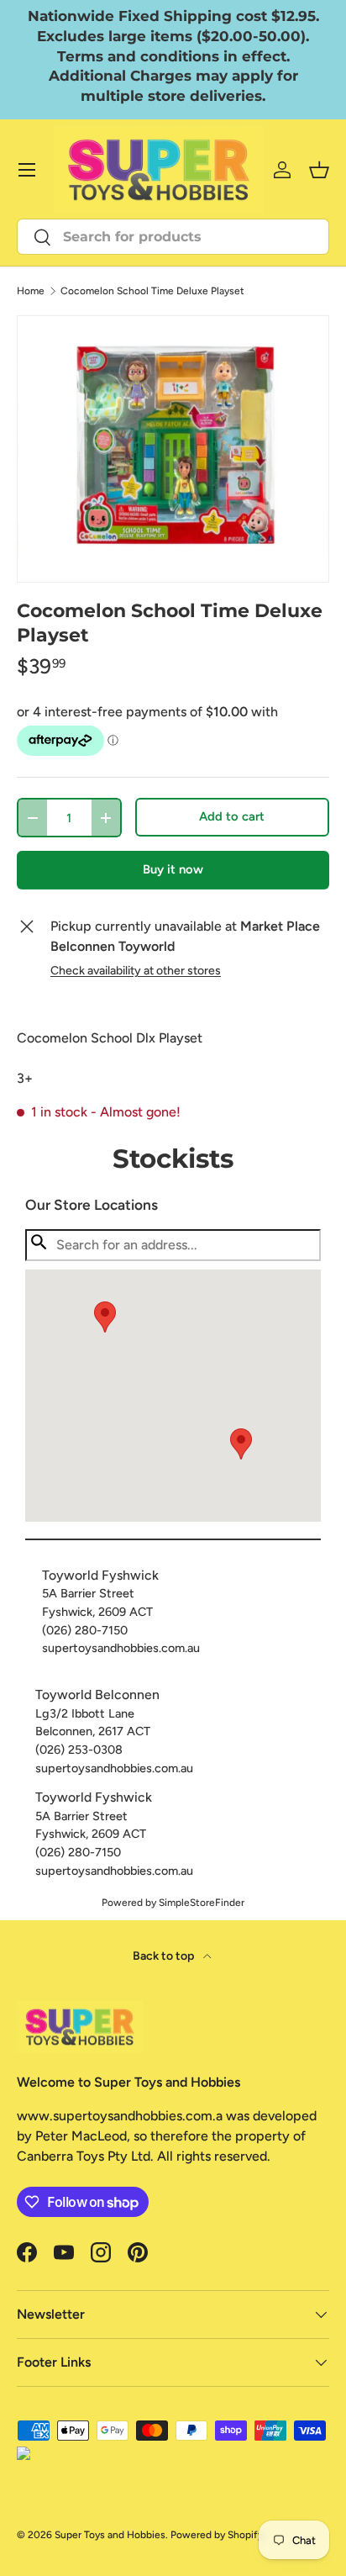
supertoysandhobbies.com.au (121, 1648)
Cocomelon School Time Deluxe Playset (152, 291)
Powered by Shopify (217, 2535)
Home (31, 291)
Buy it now (173, 869)
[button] (241, 1444)
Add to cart (232, 816)
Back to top (165, 1956)
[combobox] (173, 237)
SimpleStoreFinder (202, 1903)
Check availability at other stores (136, 971)
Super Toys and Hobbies (110, 2535)
